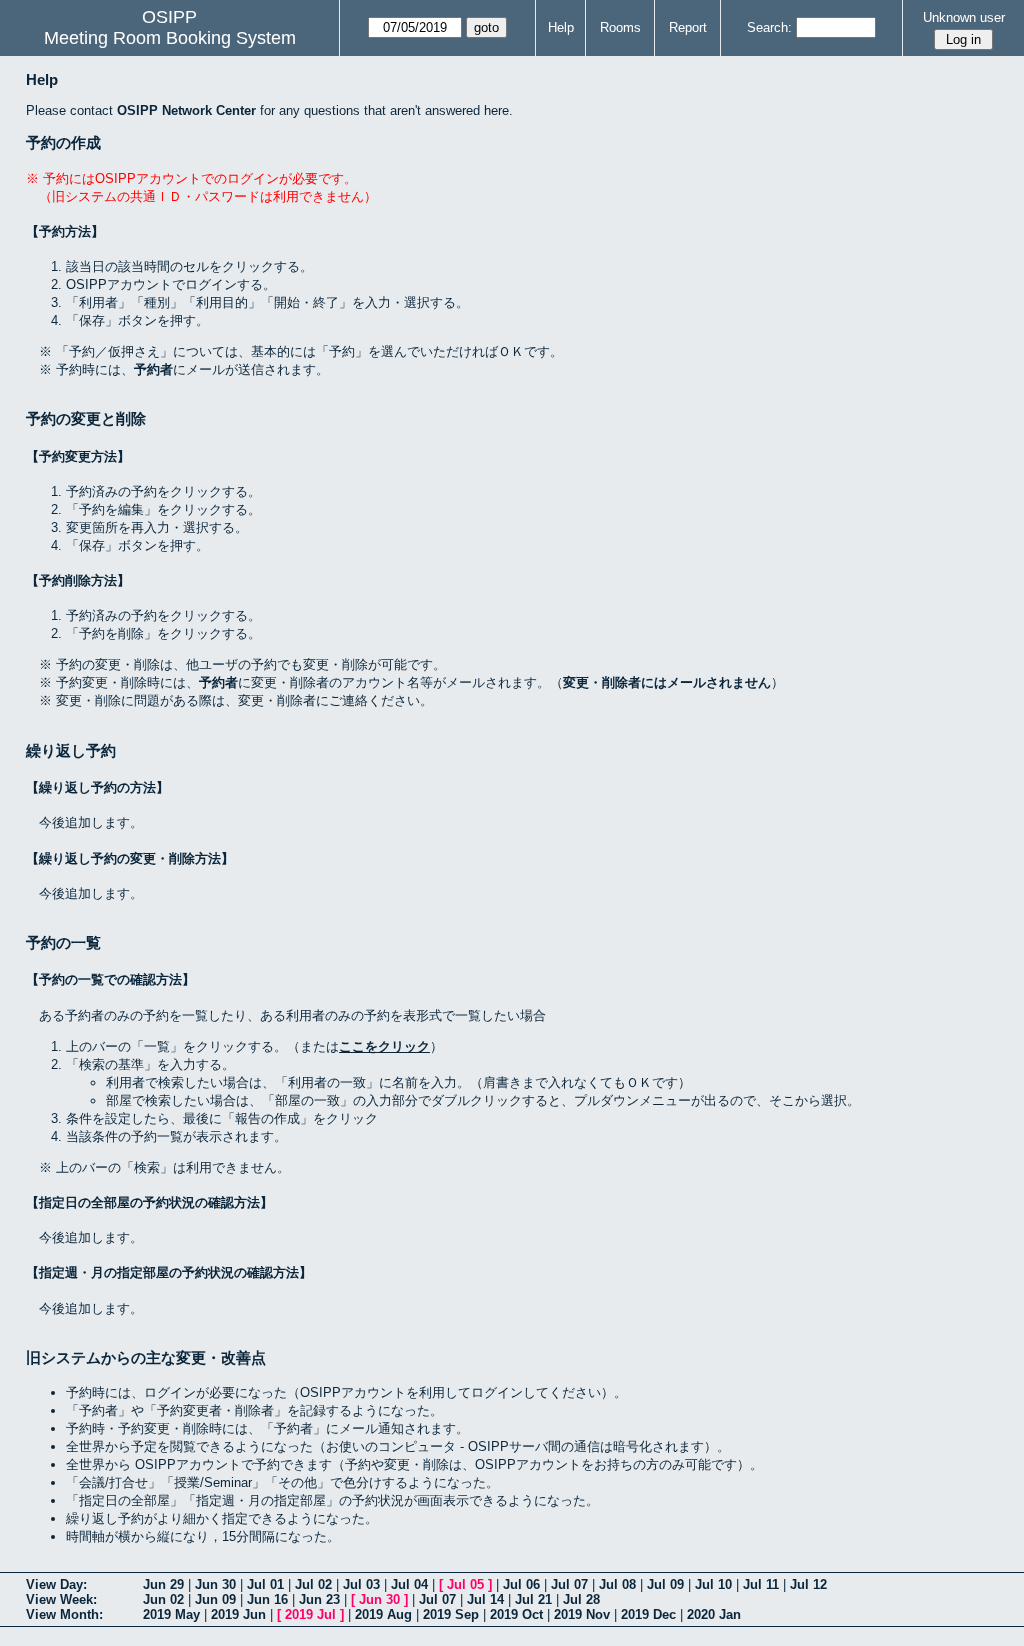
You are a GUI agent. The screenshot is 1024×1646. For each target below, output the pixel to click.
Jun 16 (267, 1599)
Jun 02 (163, 1599)
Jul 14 (485, 1599)
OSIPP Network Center (186, 110)
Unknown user (964, 17)
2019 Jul (310, 1614)
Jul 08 (617, 1584)
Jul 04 (409, 1584)
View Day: (56, 1584)
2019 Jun (238, 1614)
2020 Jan (714, 1614)
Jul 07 (569, 1584)
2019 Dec (648, 1614)
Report (688, 27)
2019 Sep (451, 1614)
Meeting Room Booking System (170, 38)
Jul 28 (581, 1599)
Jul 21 (533, 1599)
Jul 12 (808, 1584)
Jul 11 (761, 1584)
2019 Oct (516, 1614)
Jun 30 (215, 1584)
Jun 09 (215, 1599)
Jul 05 (465, 1584)
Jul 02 (313, 1584)
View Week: (61, 1599)
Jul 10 (713, 1584)
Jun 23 (319, 1599)
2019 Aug (383, 1614)
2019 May (171, 1614)
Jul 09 (665, 1584)
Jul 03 (361, 1584)
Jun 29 (163, 1584)
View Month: (64, 1614)
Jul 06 (521, 1584)
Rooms (620, 27)
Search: (769, 27)
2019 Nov (582, 1614)
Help (561, 27)
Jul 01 (265, 1584)
